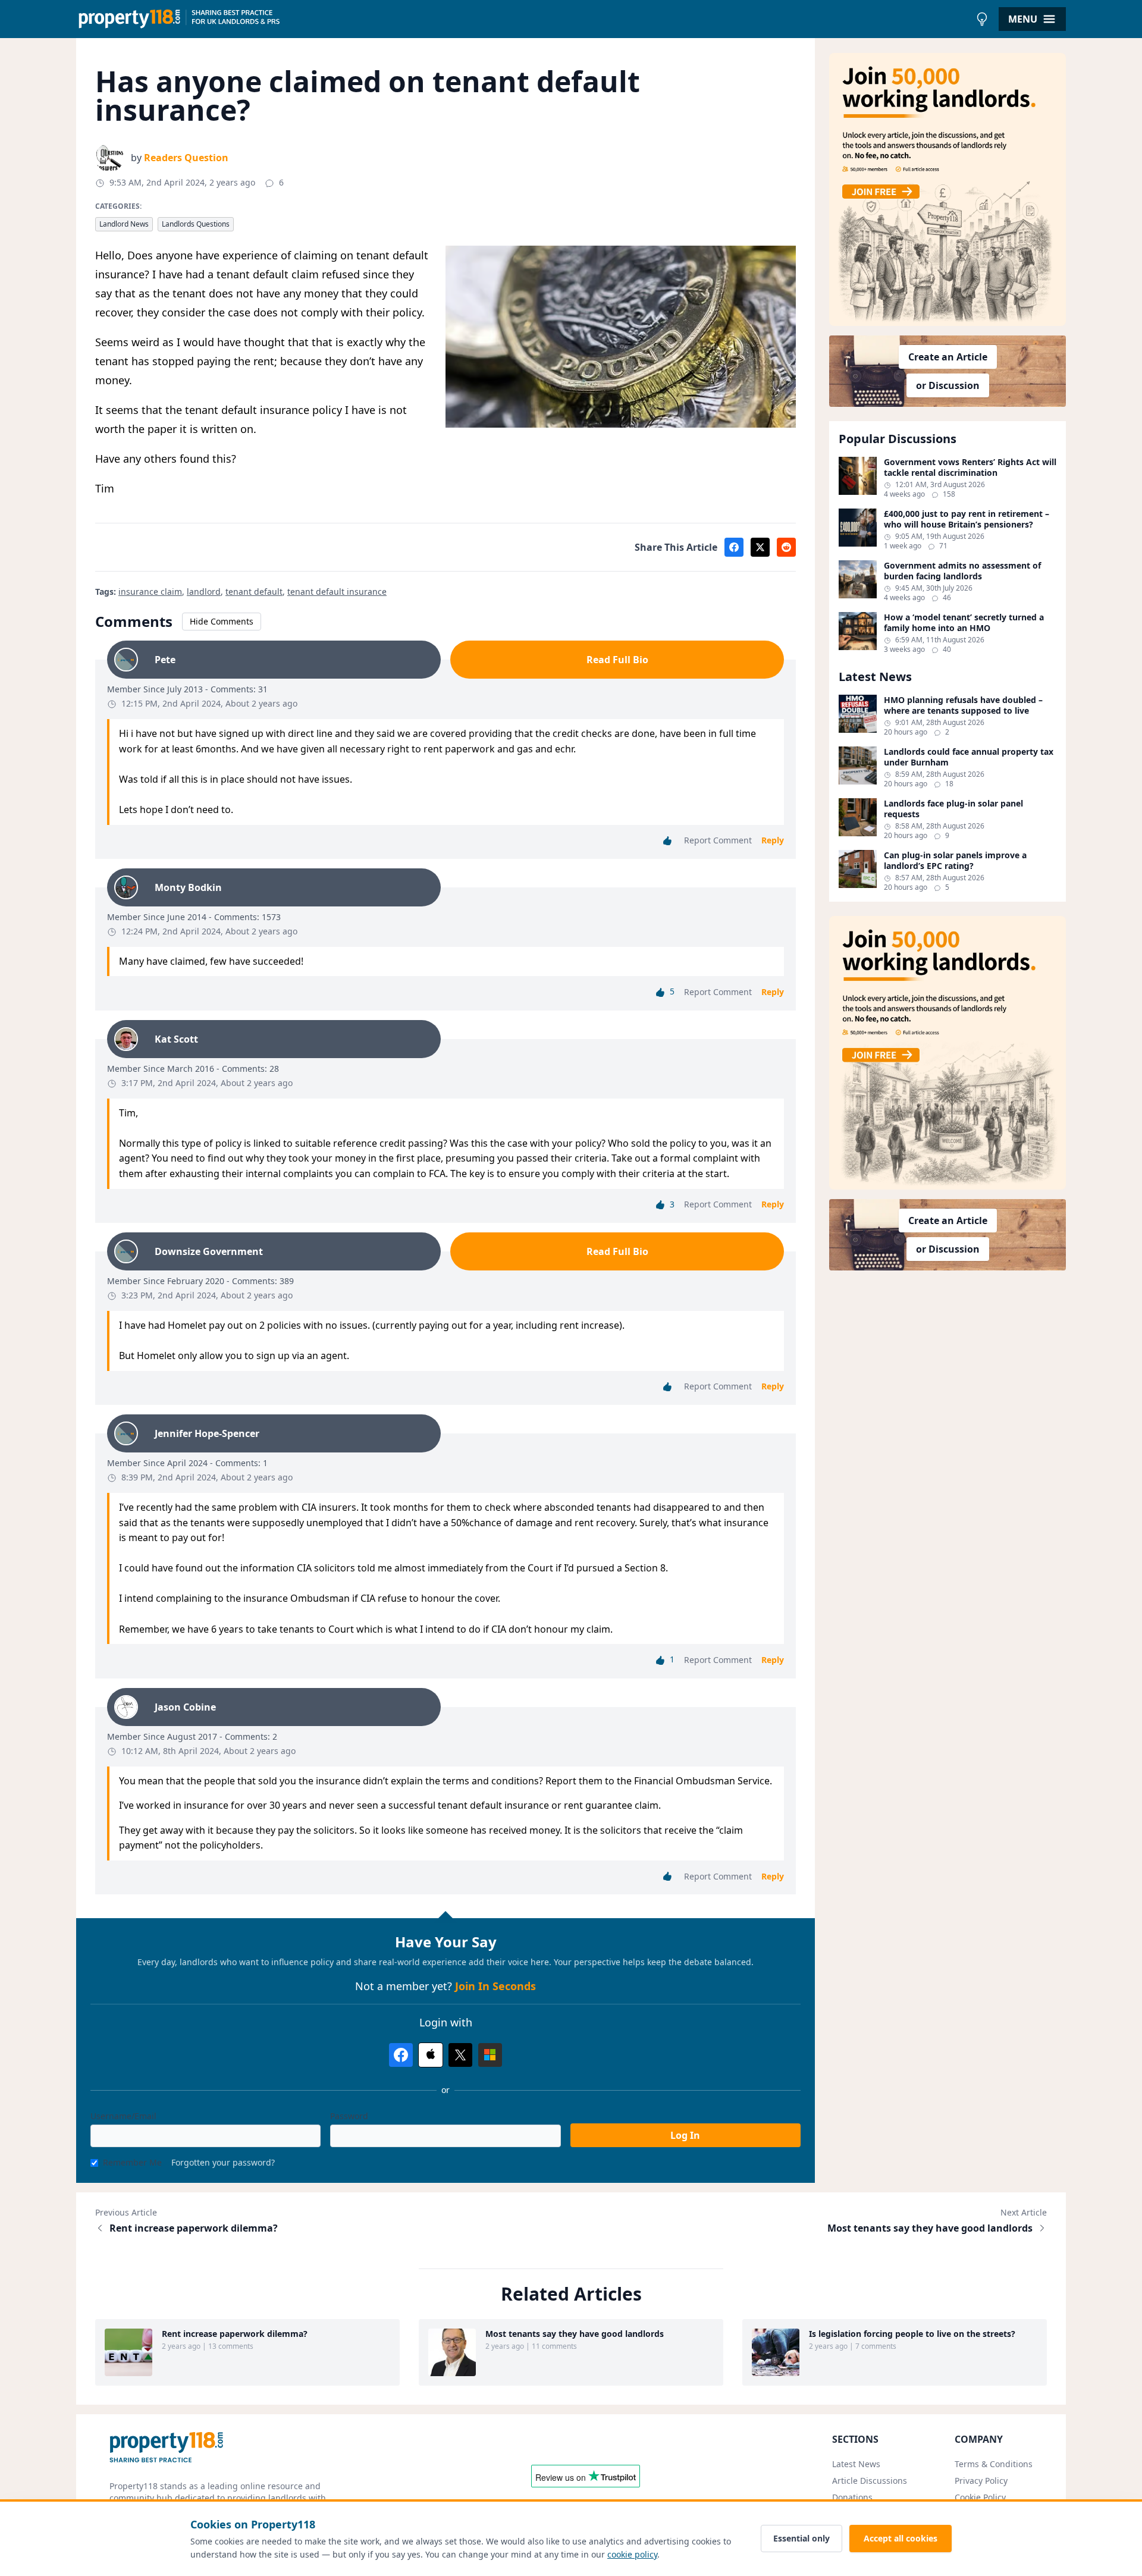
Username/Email (123, 2116)
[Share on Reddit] (786, 547)
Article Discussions (870, 2481)
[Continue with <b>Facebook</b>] (401, 2055)
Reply (773, 840)
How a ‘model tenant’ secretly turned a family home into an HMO (964, 622)
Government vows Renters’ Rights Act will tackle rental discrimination (970, 467)
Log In (685, 2135)
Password (349, 2116)
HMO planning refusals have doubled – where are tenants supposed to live (963, 705)
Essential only (801, 2538)
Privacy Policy (981, 2481)
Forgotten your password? (223, 2162)
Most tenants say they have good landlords (930, 2228)
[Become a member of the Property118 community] (948, 189)
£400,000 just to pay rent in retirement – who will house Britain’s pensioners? (967, 519)
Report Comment (718, 840)
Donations (852, 2497)
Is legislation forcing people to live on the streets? (912, 2334)
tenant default (254, 592)
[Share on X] (760, 547)
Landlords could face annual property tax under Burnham (969, 757)
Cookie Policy (980, 2497)
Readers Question (186, 158)
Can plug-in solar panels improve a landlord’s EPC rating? (955, 860)
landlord (204, 592)
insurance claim (150, 592)
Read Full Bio (617, 660)
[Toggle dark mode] (982, 19)
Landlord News (124, 224)
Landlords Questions (196, 224)
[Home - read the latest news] (523, 19)
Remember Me (132, 2162)
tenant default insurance (337, 592)
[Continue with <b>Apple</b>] (431, 2055)
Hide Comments (222, 621)
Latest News (856, 2464)
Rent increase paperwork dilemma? (194, 2228)
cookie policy (632, 2554)
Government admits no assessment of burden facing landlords (962, 571)
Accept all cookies (901, 2538)
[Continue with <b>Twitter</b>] (460, 2055)
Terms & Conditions (994, 2464)
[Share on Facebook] (734, 547)
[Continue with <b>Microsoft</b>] (490, 2055)
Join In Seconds (495, 1986)
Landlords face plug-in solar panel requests (953, 809)
